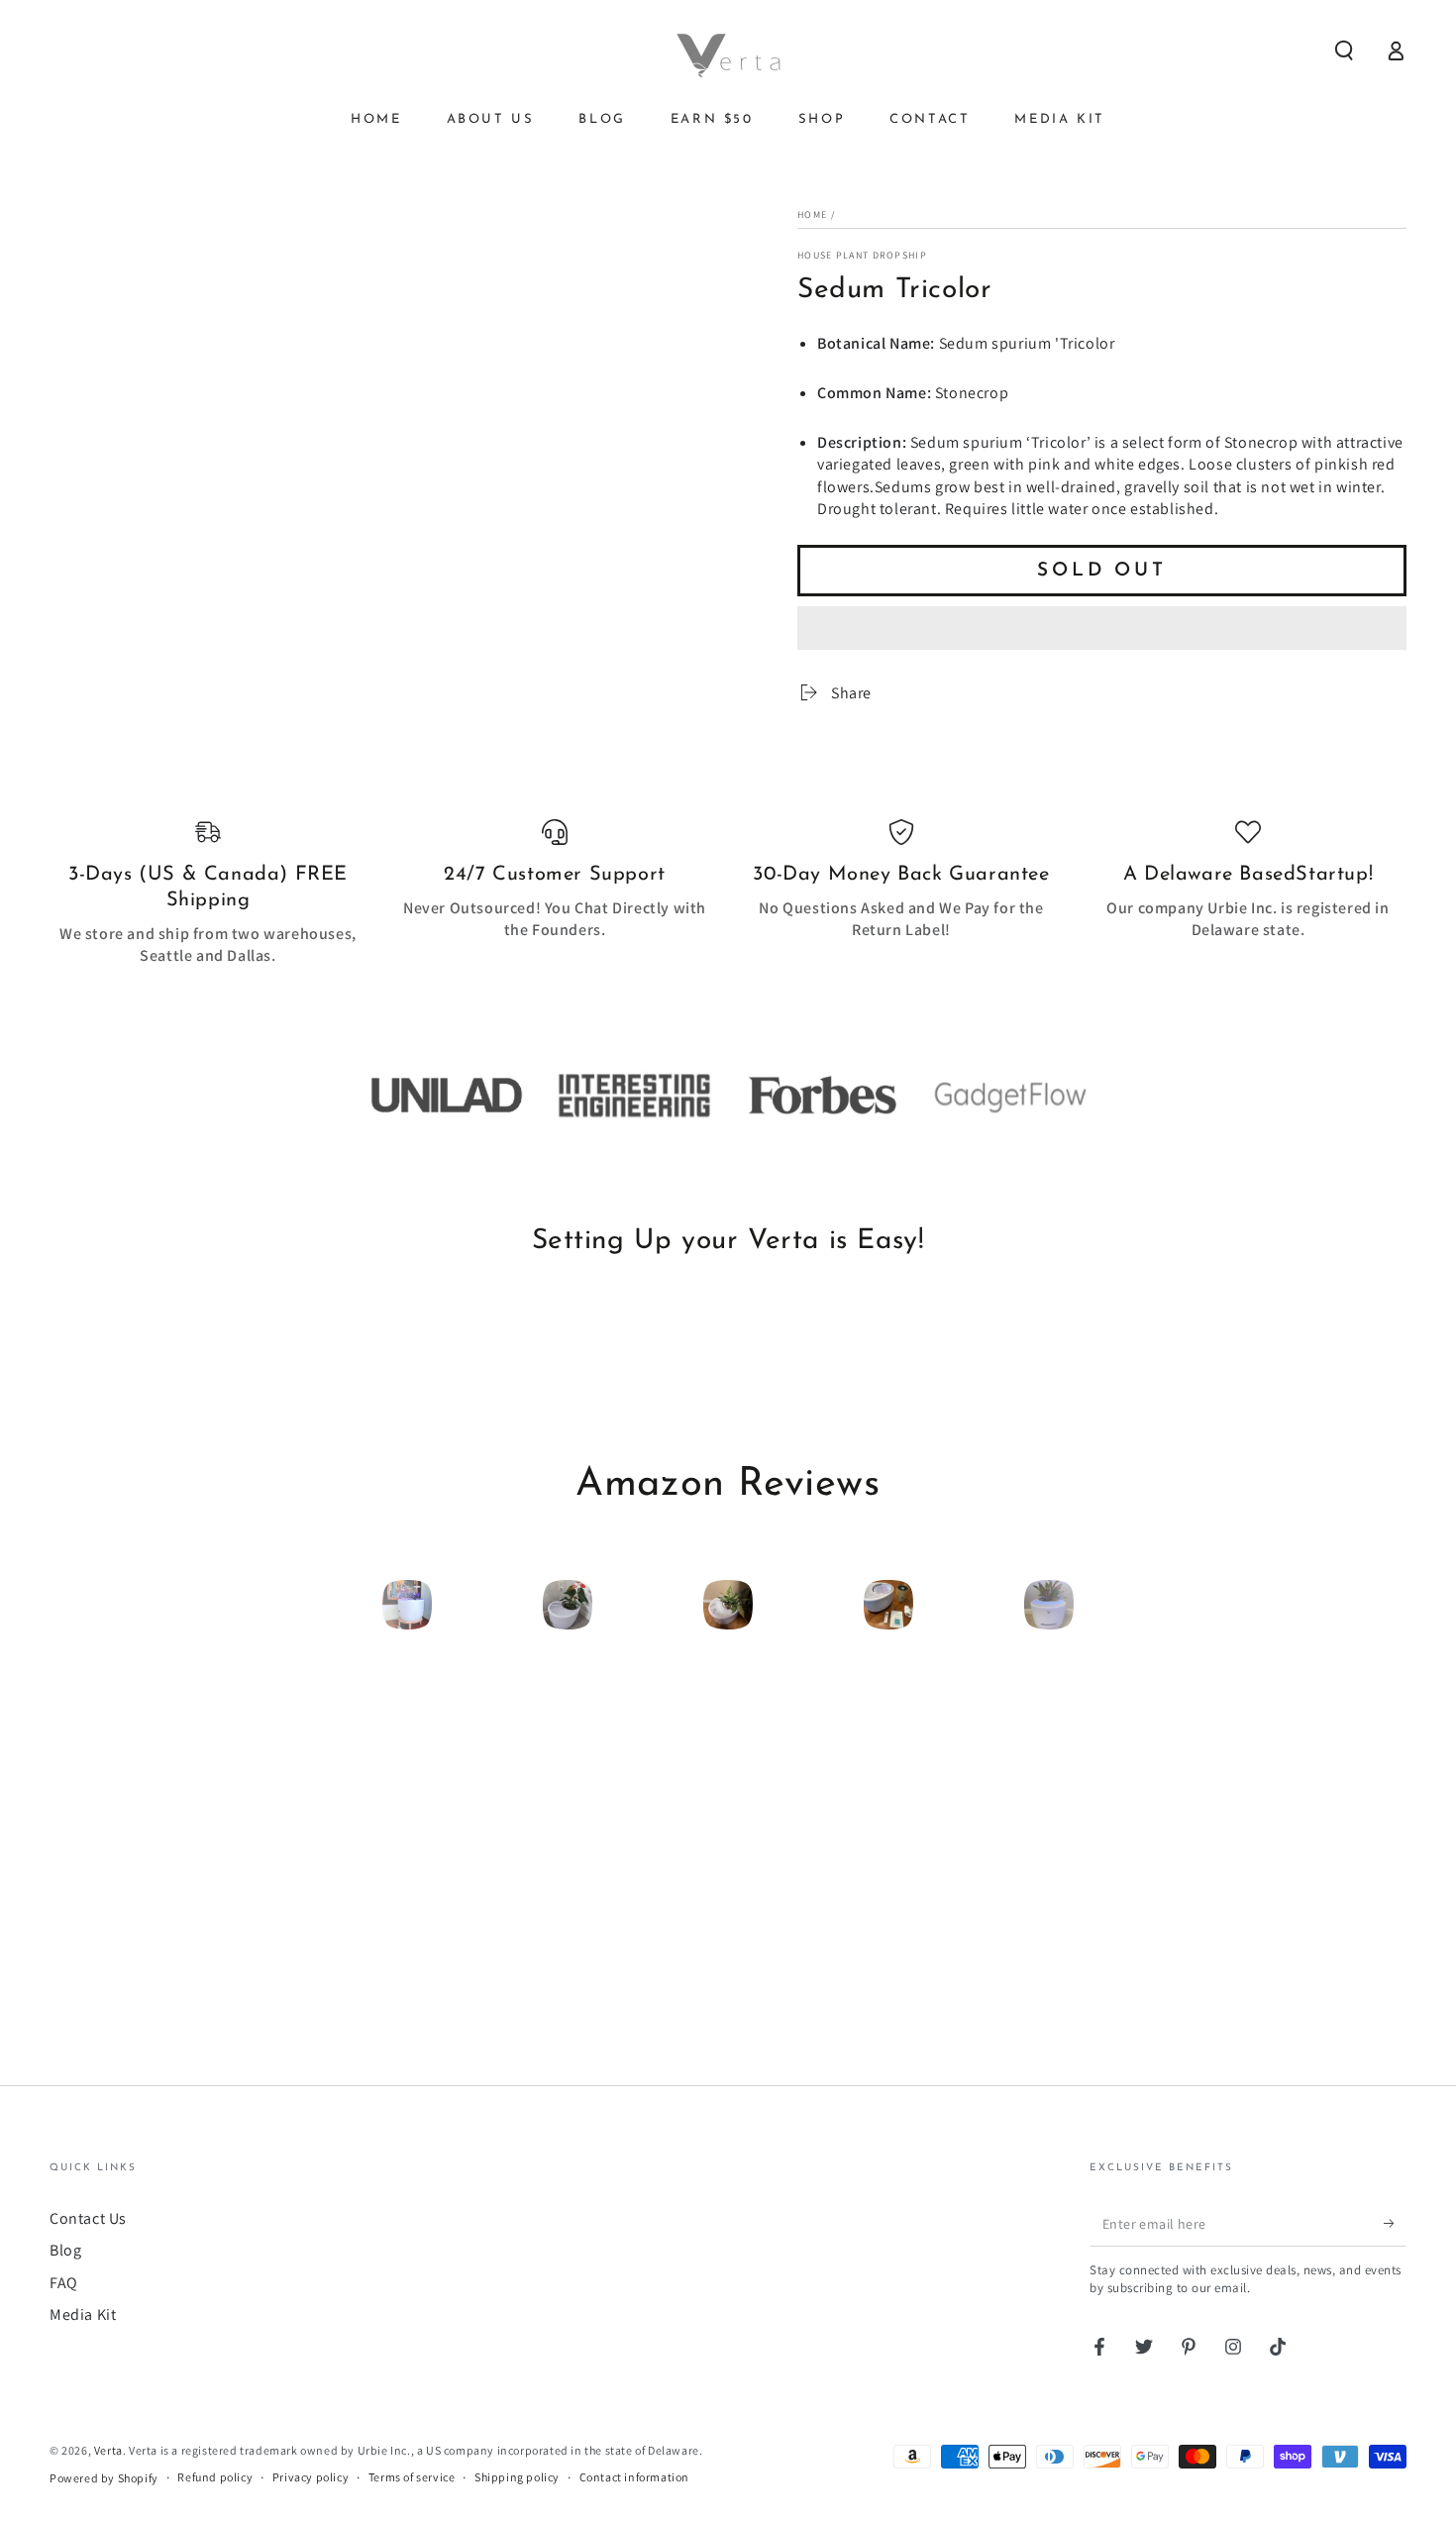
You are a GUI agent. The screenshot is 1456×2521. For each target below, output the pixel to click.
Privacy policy (311, 2477)
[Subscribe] (1395, 2224)
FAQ (64, 2283)
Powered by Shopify (104, 2478)
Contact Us (88, 2218)
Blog (65, 2250)
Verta (108, 2450)
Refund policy (215, 2477)
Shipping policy (517, 2477)
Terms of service (412, 2477)
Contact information (634, 2477)
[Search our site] (1344, 51)
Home (812, 214)
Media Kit (83, 2314)
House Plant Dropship (862, 255)
